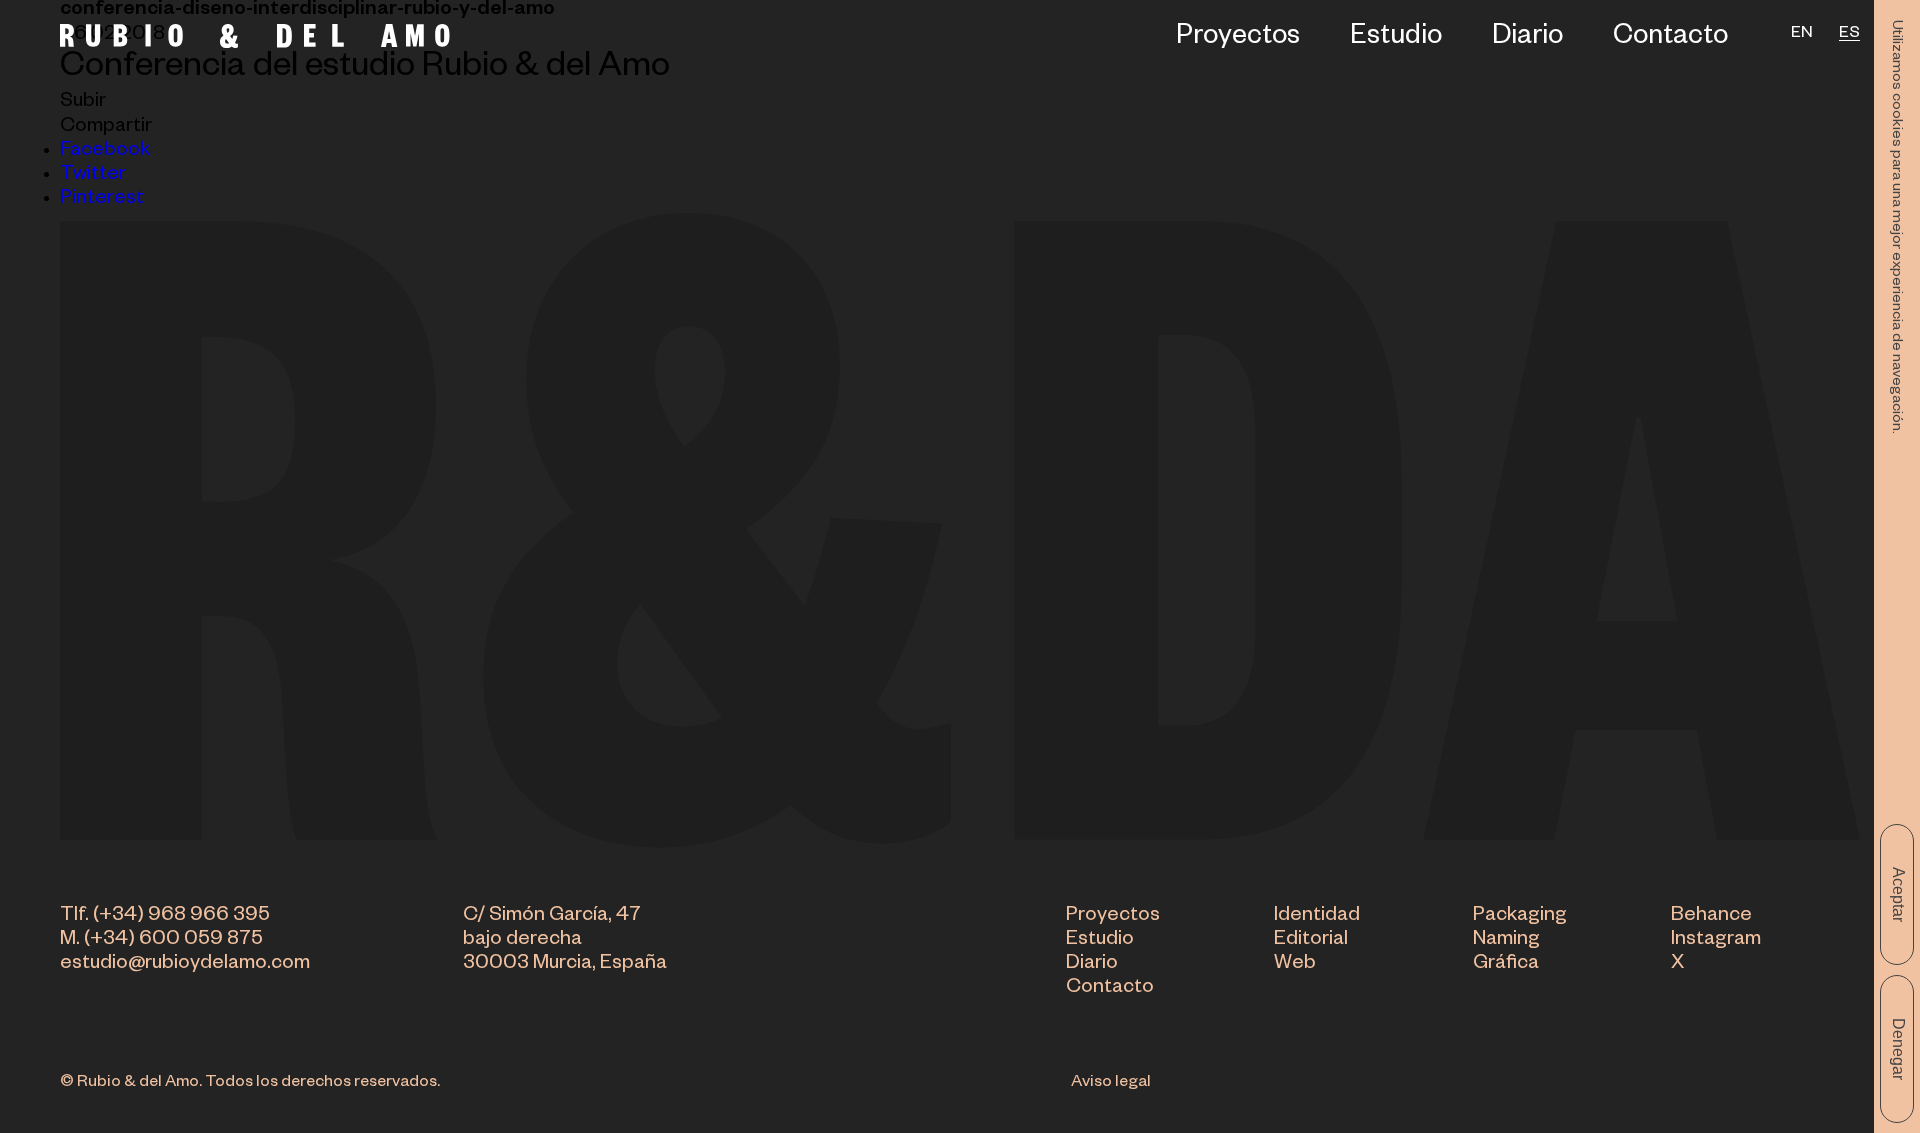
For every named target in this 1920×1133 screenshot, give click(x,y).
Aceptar (1898, 894)
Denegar (1898, 1049)
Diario (1527, 39)
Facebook (105, 152)
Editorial (1311, 941)
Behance (1711, 917)
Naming (1506, 941)
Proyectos (1238, 39)
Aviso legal (1111, 1084)
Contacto (1670, 39)
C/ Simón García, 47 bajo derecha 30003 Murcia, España (565, 941)
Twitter (93, 176)
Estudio (1396, 39)
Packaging (1520, 917)
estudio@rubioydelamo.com (185, 965)
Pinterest (102, 200)
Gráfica (1506, 965)
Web (1295, 965)
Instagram (1716, 941)
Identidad (1317, 917)
